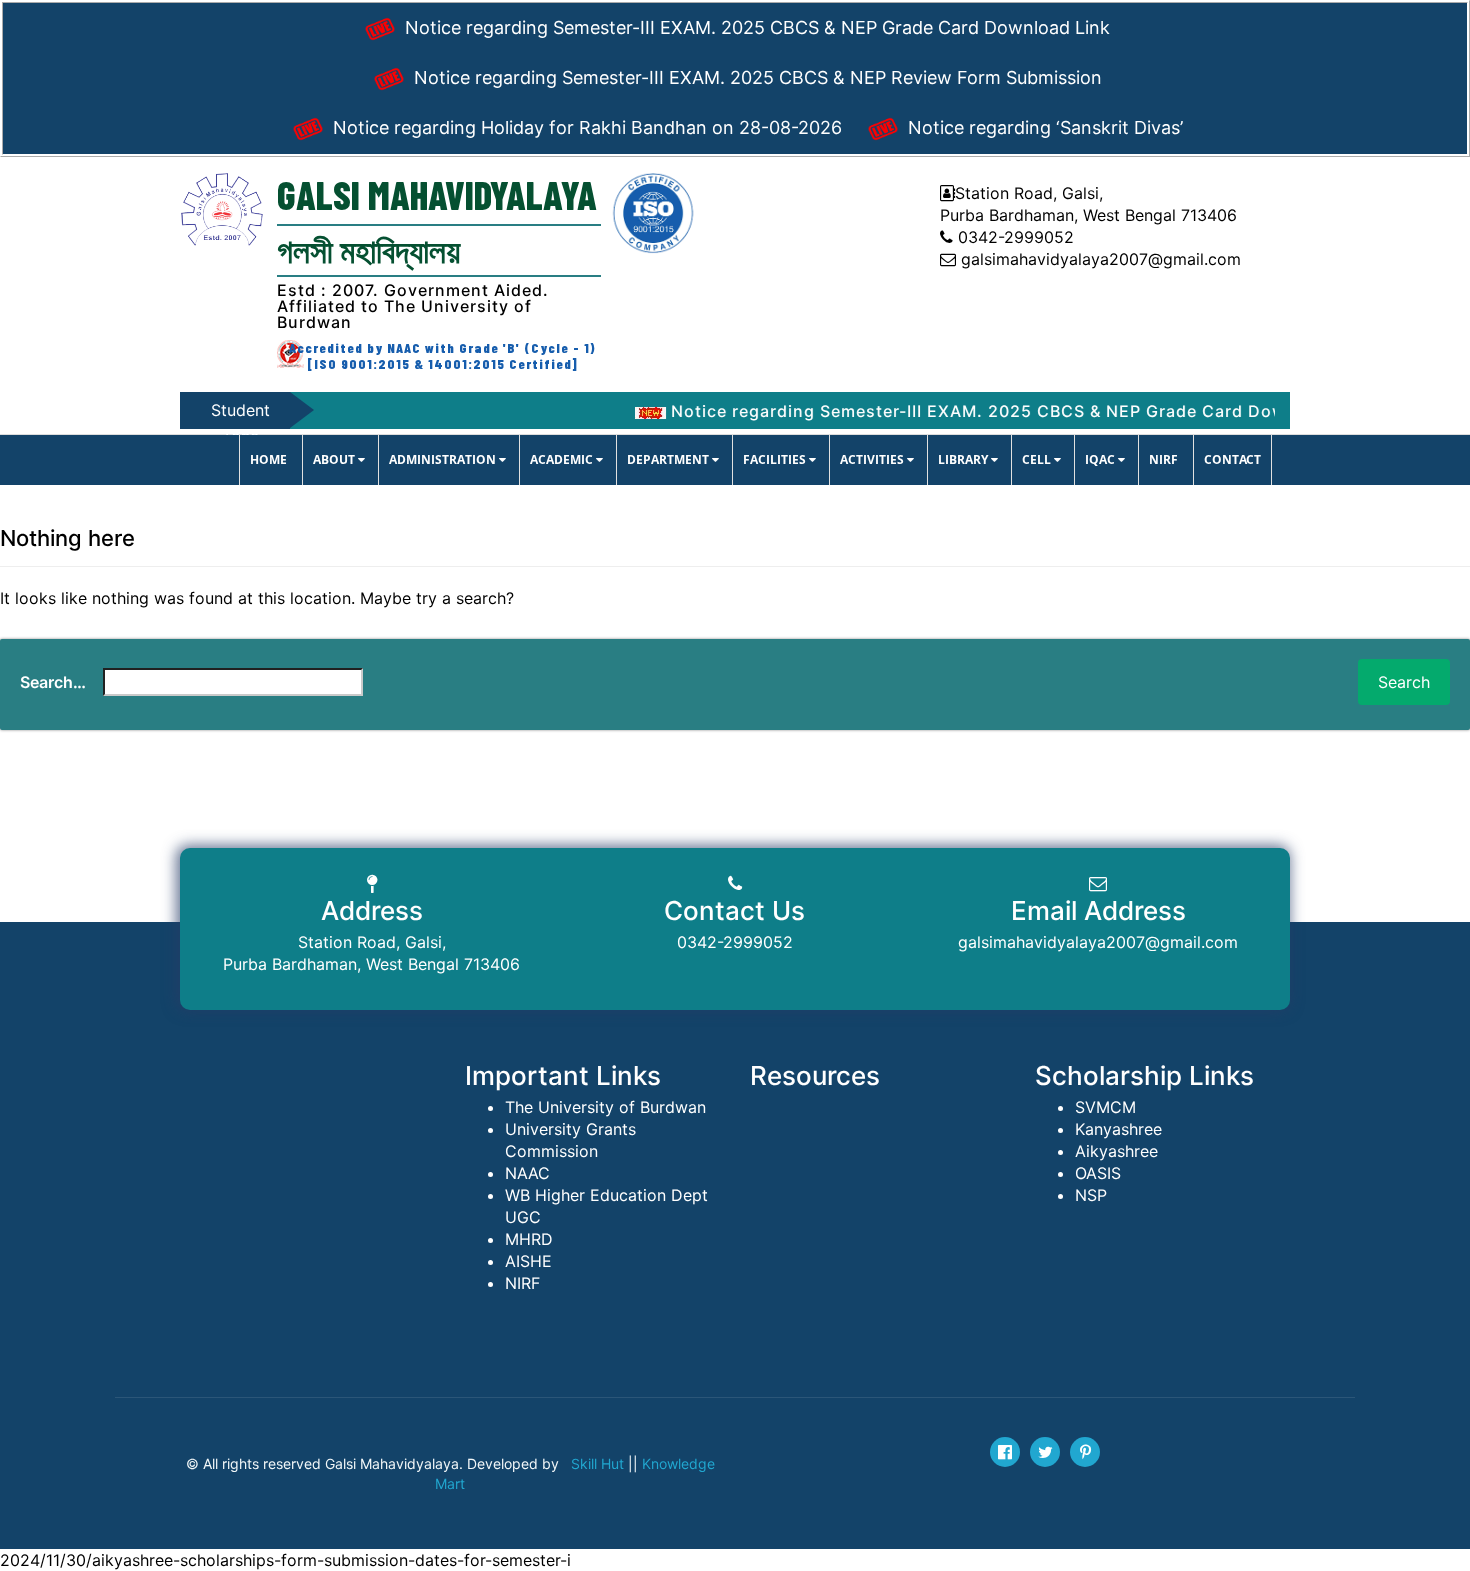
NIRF (1163, 459)
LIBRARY (964, 459)
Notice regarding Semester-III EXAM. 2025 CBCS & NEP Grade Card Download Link (755, 27)
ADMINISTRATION (444, 459)
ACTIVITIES (873, 459)
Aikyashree (1116, 1151)
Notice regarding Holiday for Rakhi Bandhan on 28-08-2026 (585, 127)
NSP (1091, 1195)
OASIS (1098, 1173)
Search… (53, 682)
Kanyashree (1118, 1129)
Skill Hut (597, 1463)
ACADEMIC (563, 459)
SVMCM (1105, 1107)
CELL (1038, 459)
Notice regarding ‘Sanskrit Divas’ (1043, 127)
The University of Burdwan (605, 1107)
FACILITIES (776, 459)
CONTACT (1232, 459)
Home (268, 459)
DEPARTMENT (669, 459)
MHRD (529, 1239)
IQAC (1101, 459)
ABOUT (335, 459)
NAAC (527, 1173)
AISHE (528, 1261)
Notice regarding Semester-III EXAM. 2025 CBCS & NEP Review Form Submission (755, 77)
